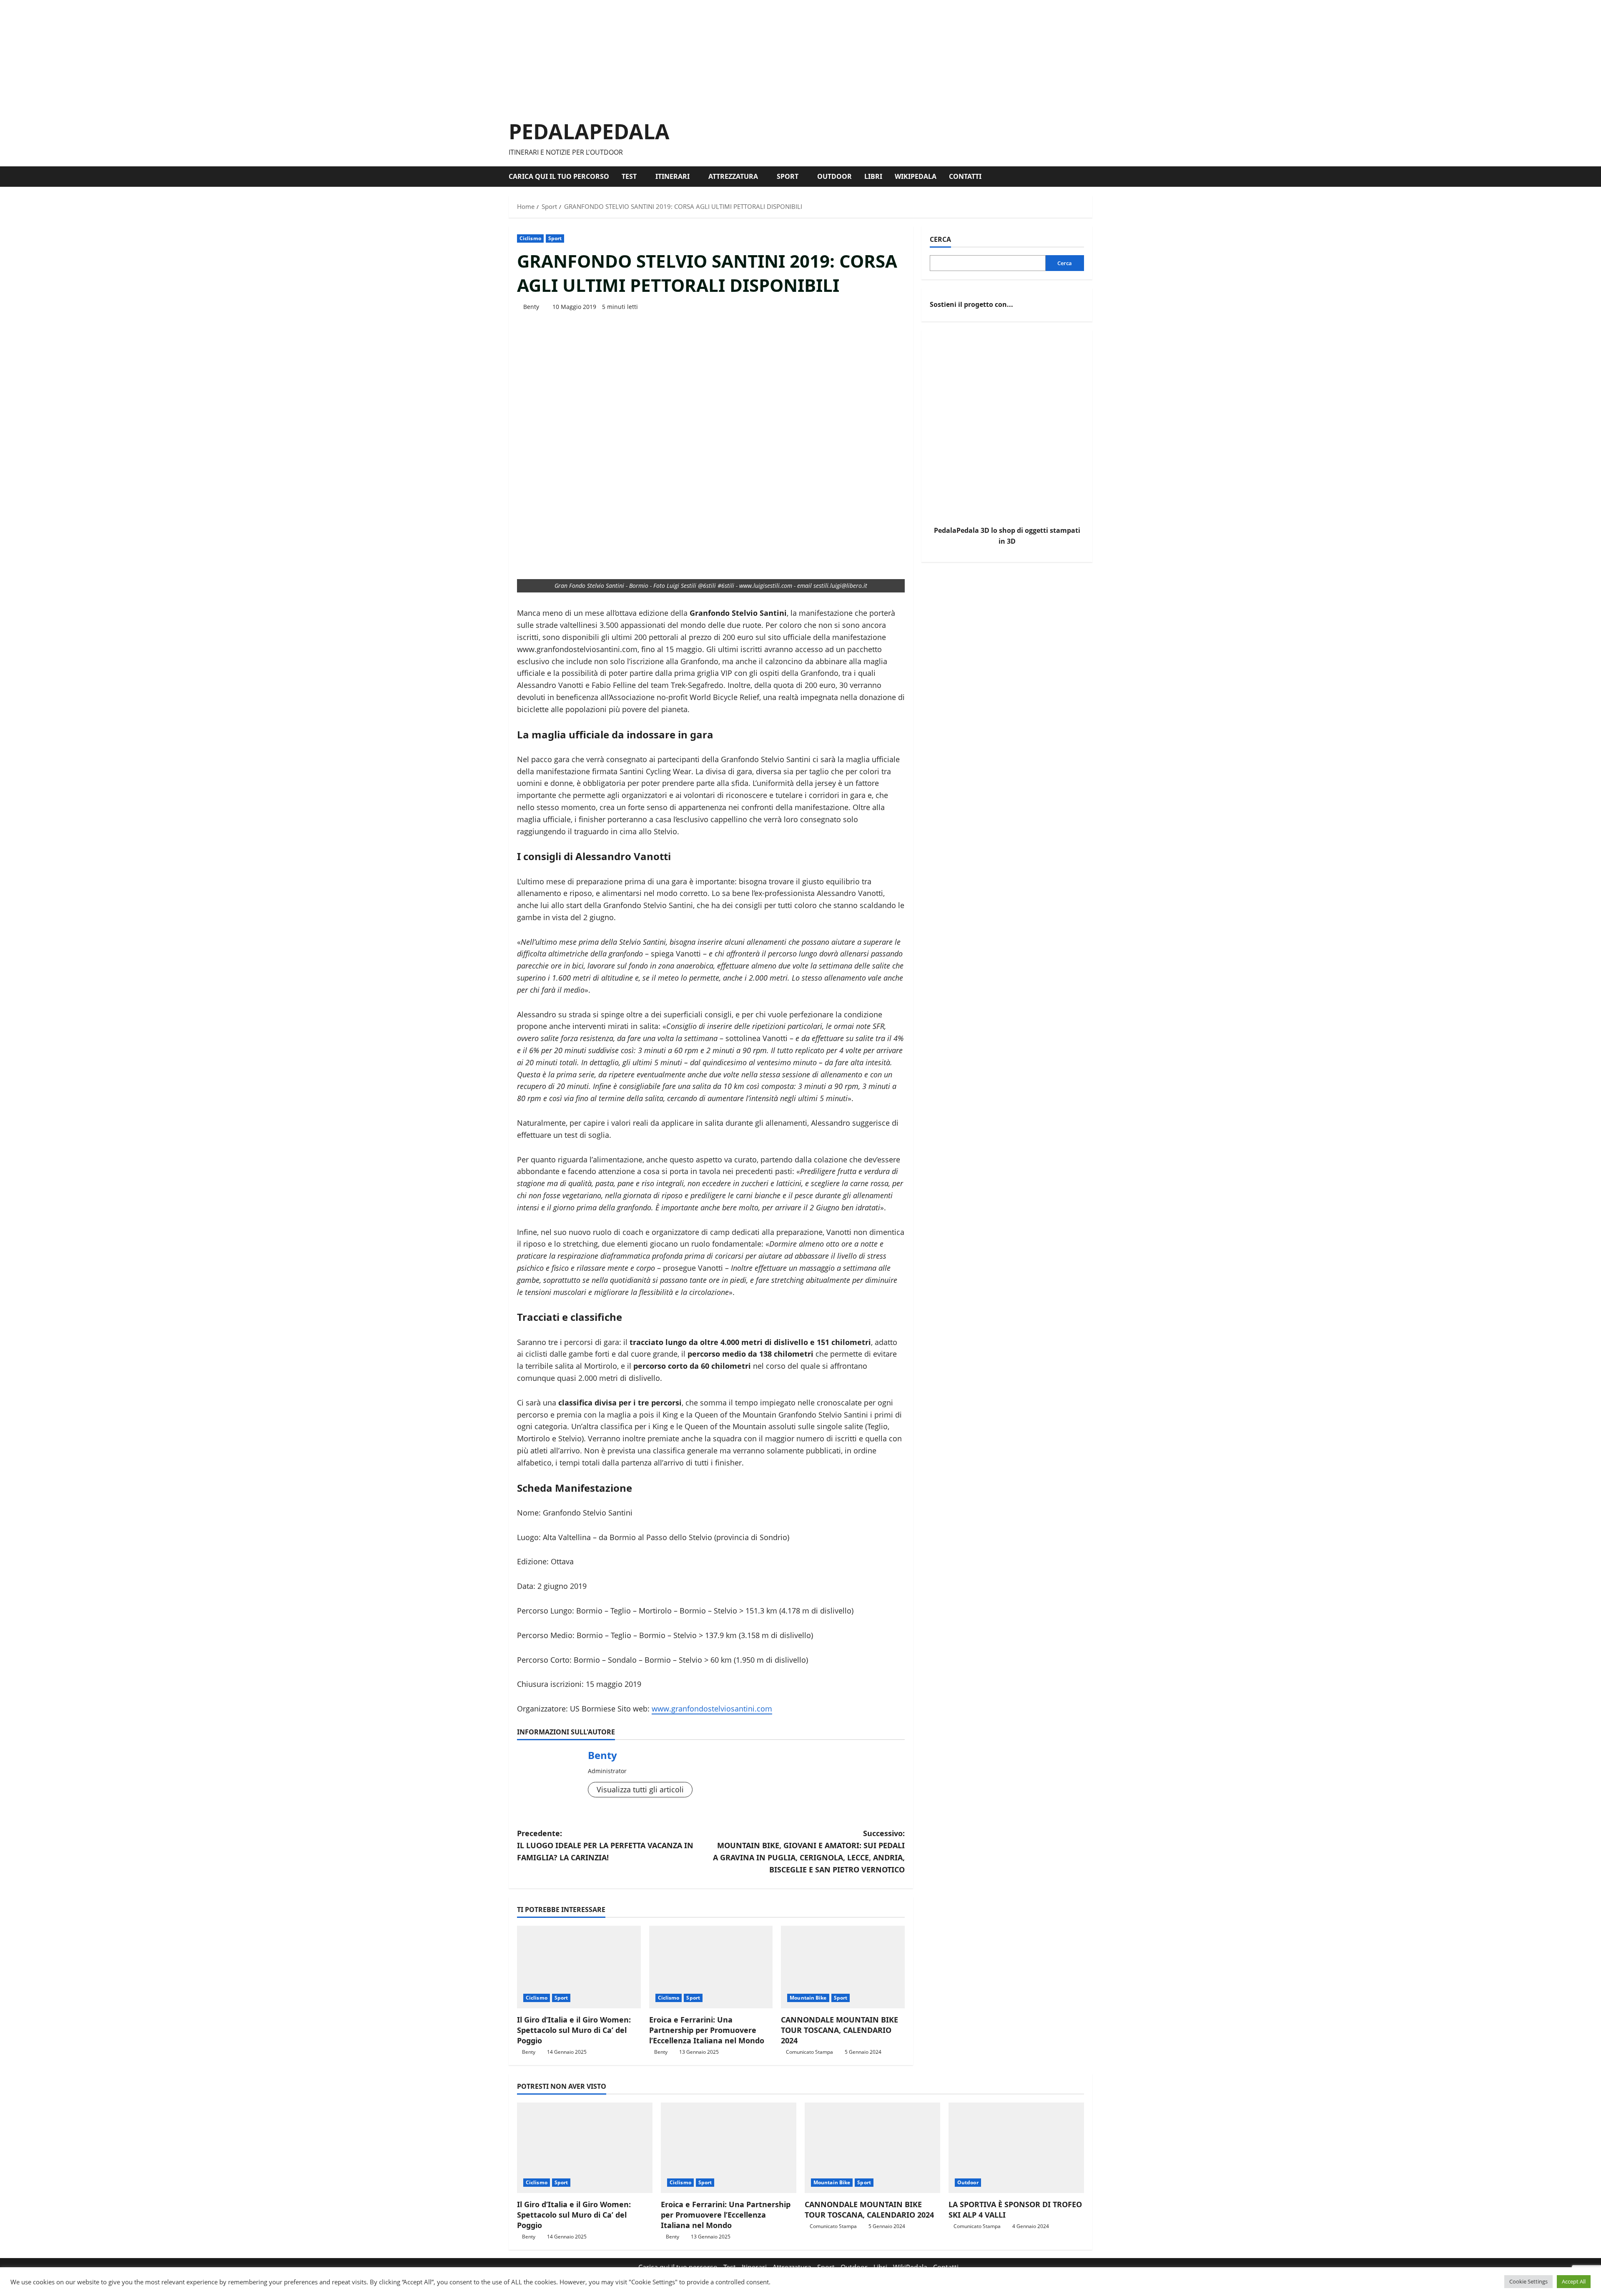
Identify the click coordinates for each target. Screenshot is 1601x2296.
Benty (531, 307)
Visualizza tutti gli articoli (640, 1789)
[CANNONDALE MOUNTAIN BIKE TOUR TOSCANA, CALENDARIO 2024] (843, 1967)
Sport (788, 176)
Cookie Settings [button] (1528, 2281)
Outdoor (834, 176)
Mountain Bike (808, 1998)
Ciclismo (530, 238)
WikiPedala (916, 176)
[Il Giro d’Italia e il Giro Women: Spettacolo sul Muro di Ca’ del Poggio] (579, 1967)
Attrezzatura (733, 176)
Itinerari (673, 176)
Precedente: (605, 1845)
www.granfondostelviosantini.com (712, 1709)
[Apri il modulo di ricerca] (1090, 177)
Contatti (965, 176)
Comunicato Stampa (809, 2052)
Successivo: (809, 1851)
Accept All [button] (1574, 2281)
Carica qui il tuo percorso (559, 176)
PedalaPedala (589, 131)
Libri (873, 176)
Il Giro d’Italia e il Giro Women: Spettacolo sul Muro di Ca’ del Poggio (574, 2030)
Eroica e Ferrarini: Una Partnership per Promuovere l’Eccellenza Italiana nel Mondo (707, 2030)
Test (629, 176)
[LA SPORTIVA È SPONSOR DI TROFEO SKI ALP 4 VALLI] (1016, 2148)
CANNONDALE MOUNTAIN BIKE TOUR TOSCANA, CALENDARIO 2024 (839, 2030)
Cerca (940, 239)
